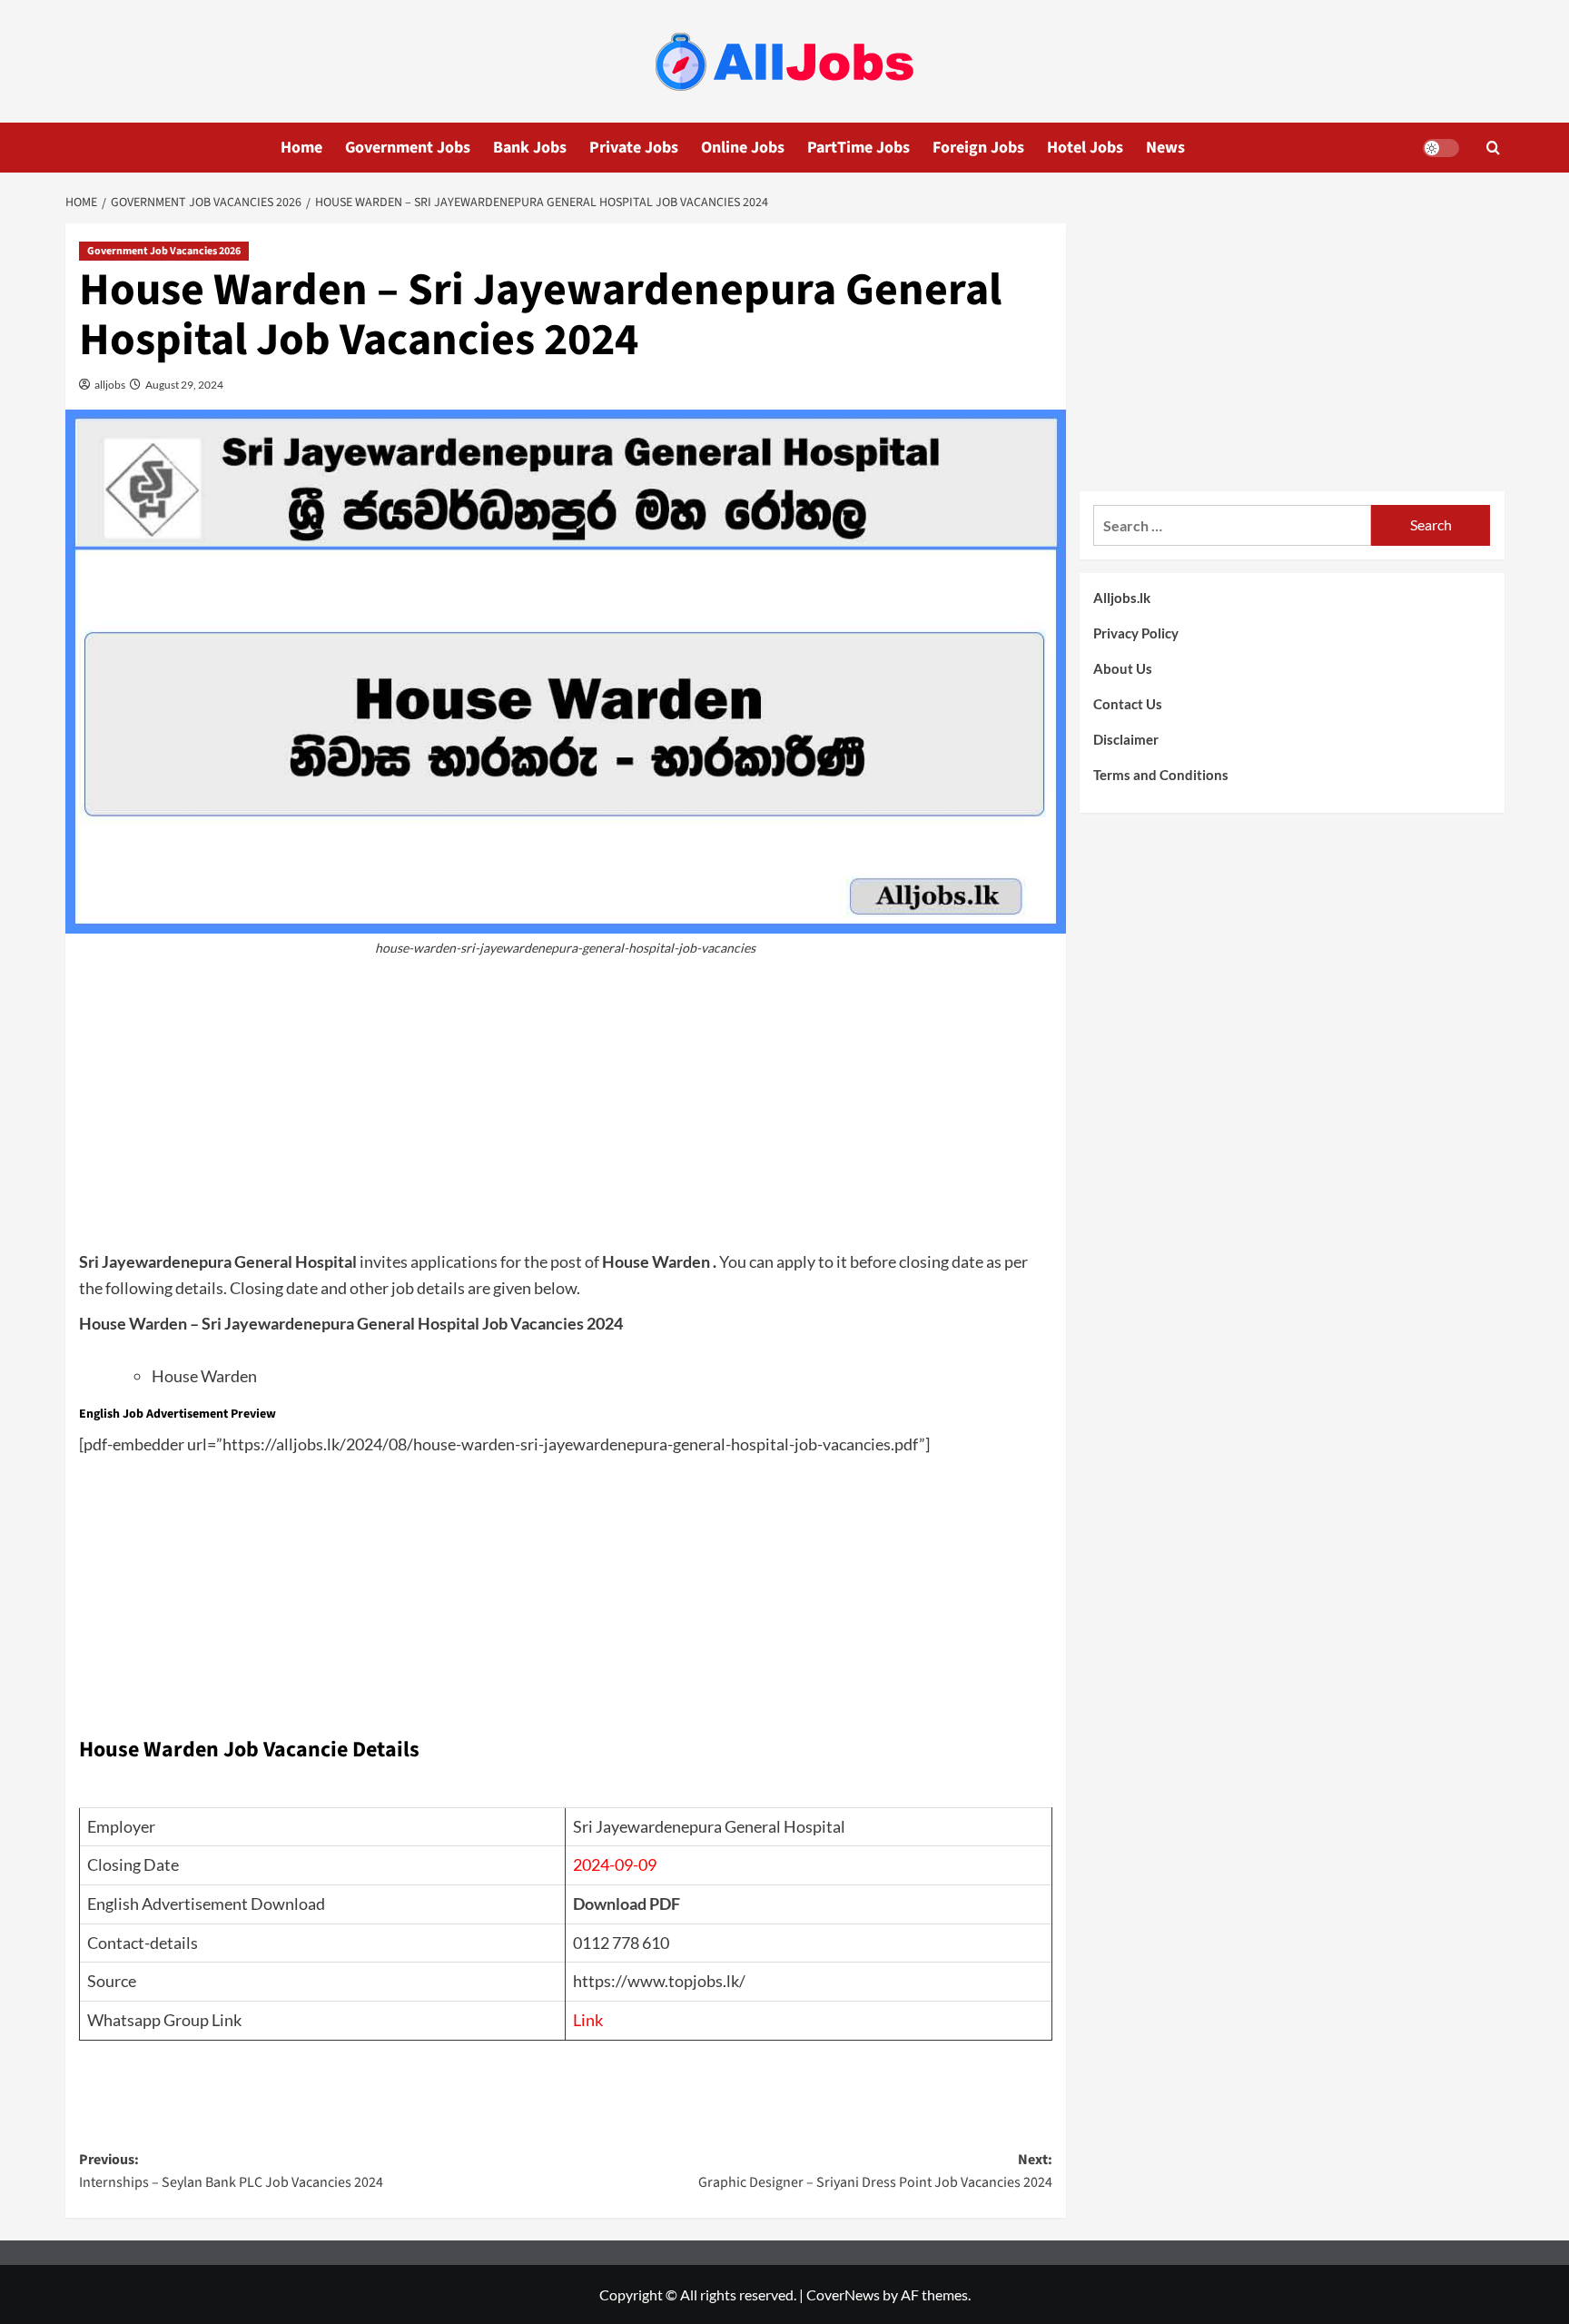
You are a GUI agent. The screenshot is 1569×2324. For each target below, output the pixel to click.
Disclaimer (1126, 739)
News (1165, 148)
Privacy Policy (1136, 633)
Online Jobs (743, 148)
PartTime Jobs (859, 148)
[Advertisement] (566, 1113)
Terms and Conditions (1161, 775)
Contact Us (1128, 704)
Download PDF (627, 1904)
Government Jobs (408, 148)
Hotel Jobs (1085, 148)
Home (301, 148)
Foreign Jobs (978, 148)
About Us (1123, 668)
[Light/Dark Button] (1441, 148)
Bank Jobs (530, 148)
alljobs (109, 385)
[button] (1493, 148)
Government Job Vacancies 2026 (164, 251)
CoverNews (843, 2294)
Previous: (231, 2171)
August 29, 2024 (183, 385)
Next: (875, 2171)
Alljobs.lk (1122, 598)
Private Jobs (634, 148)
